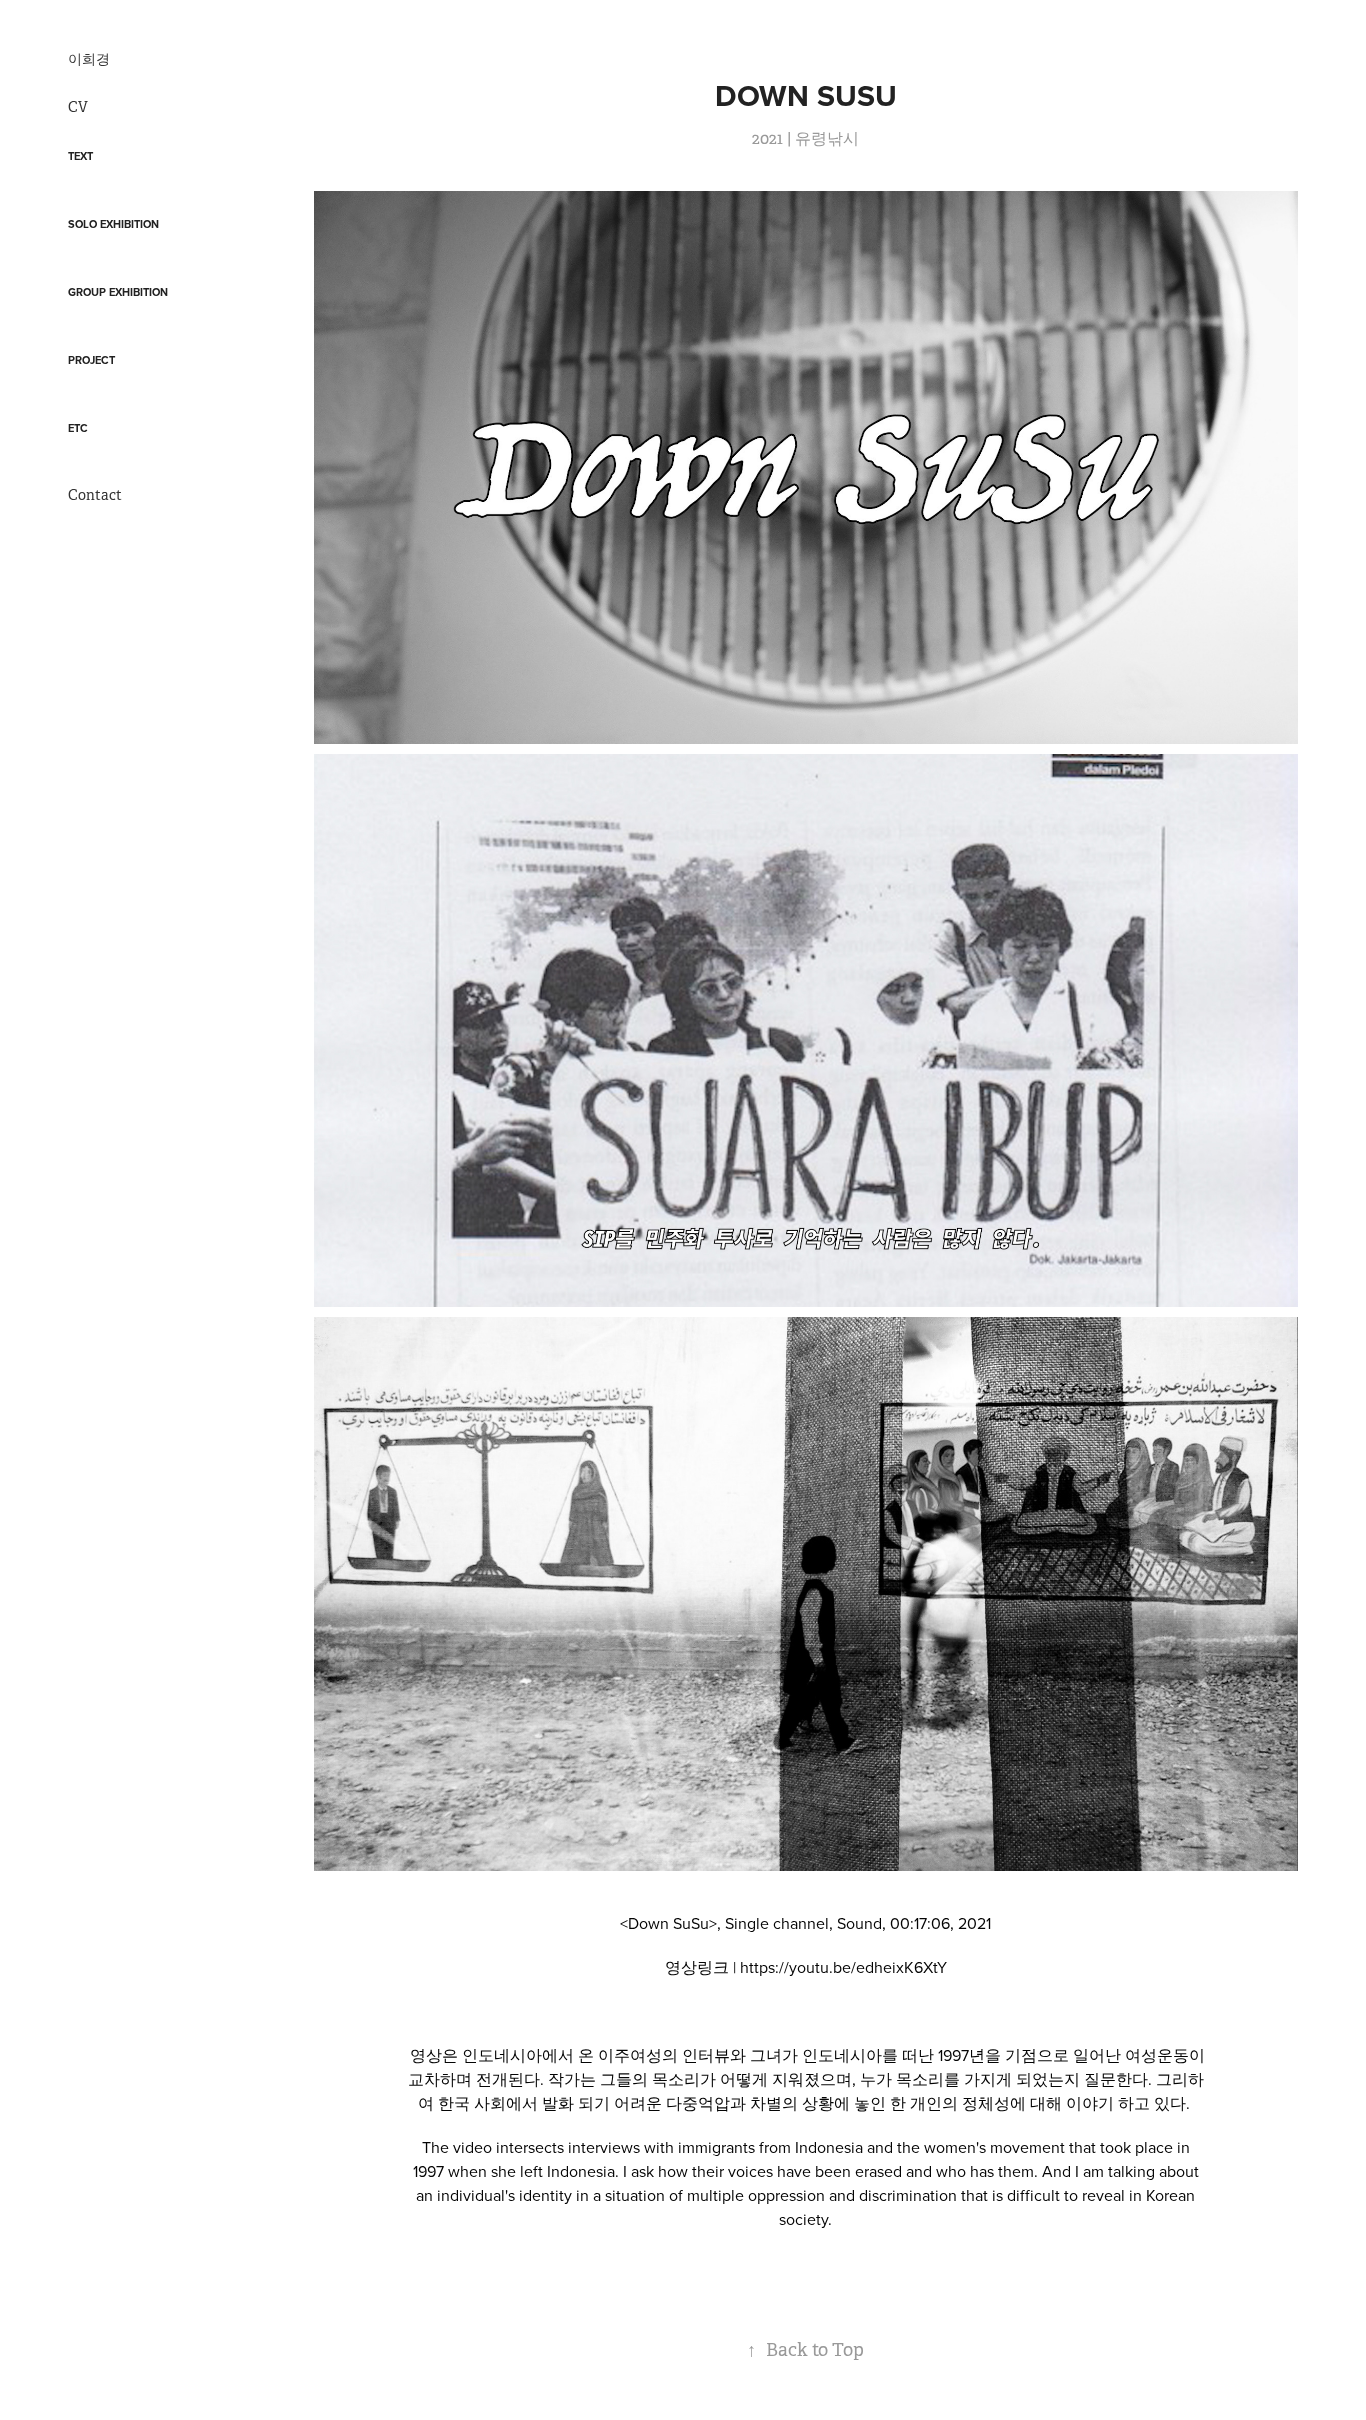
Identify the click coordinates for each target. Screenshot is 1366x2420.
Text (80, 156)
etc (78, 428)
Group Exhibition (118, 292)
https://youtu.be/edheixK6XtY (843, 1967)
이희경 (89, 59)
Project (91, 360)
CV (78, 107)
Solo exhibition (113, 224)
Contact (95, 495)
